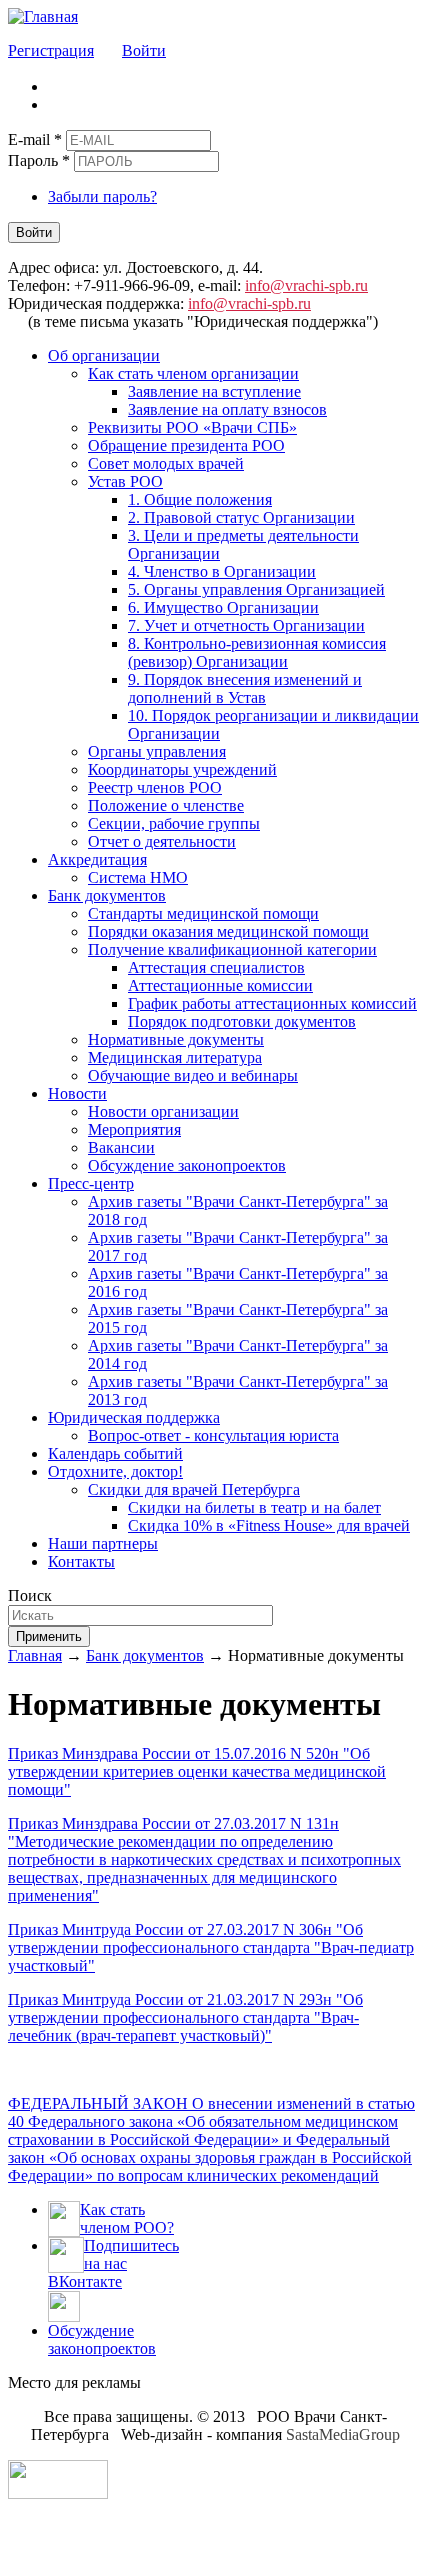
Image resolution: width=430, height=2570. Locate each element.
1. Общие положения (200, 499)
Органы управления (157, 751)
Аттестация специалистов (216, 967)
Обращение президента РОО (186, 445)
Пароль (39, 160)
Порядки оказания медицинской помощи (228, 931)
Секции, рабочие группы (174, 823)
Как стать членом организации (193, 373)
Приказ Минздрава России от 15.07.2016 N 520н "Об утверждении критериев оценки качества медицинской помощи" (197, 1771)
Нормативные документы (176, 1039)
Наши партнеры (103, 1543)
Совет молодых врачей (166, 463)
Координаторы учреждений (182, 769)
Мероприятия (134, 1129)
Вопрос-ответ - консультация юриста (213, 1435)
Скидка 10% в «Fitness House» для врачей (269, 1525)
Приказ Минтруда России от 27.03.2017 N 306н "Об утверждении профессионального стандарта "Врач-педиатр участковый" (211, 1947)
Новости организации (163, 1111)
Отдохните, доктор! (115, 1471)
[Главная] (43, 16)
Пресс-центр (91, 1183)
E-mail (35, 139)
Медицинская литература (175, 1057)
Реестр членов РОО (155, 787)
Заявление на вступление (214, 391)
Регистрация (51, 50)
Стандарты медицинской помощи (203, 913)
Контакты (81, 1561)
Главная (35, 1655)
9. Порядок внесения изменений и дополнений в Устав (245, 688)
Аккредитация (97, 859)
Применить (49, 1636)
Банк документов (107, 895)
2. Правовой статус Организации (241, 517)
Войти (144, 50)
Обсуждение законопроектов (187, 1165)
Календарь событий (115, 1453)
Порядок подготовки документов (242, 1021)
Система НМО (138, 877)
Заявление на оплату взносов (227, 409)
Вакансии (121, 1147)
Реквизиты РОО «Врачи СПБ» (192, 427)
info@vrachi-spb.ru (306, 285)
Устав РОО (125, 481)
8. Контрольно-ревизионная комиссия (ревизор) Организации (257, 652)
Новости (77, 1093)
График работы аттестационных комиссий (272, 1003)
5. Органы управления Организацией (256, 589)
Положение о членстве (166, 805)
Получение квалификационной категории (232, 949)
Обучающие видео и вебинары (193, 1075)
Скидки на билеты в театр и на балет (254, 1507)
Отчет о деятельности (162, 841)
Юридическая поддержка (134, 1417)
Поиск (30, 1595)
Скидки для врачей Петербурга (194, 1489)
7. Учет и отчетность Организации (246, 625)
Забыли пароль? (102, 196)
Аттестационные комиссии (220, 985)
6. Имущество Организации (223, 607)
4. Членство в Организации (222, 571)
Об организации (104, 355)
